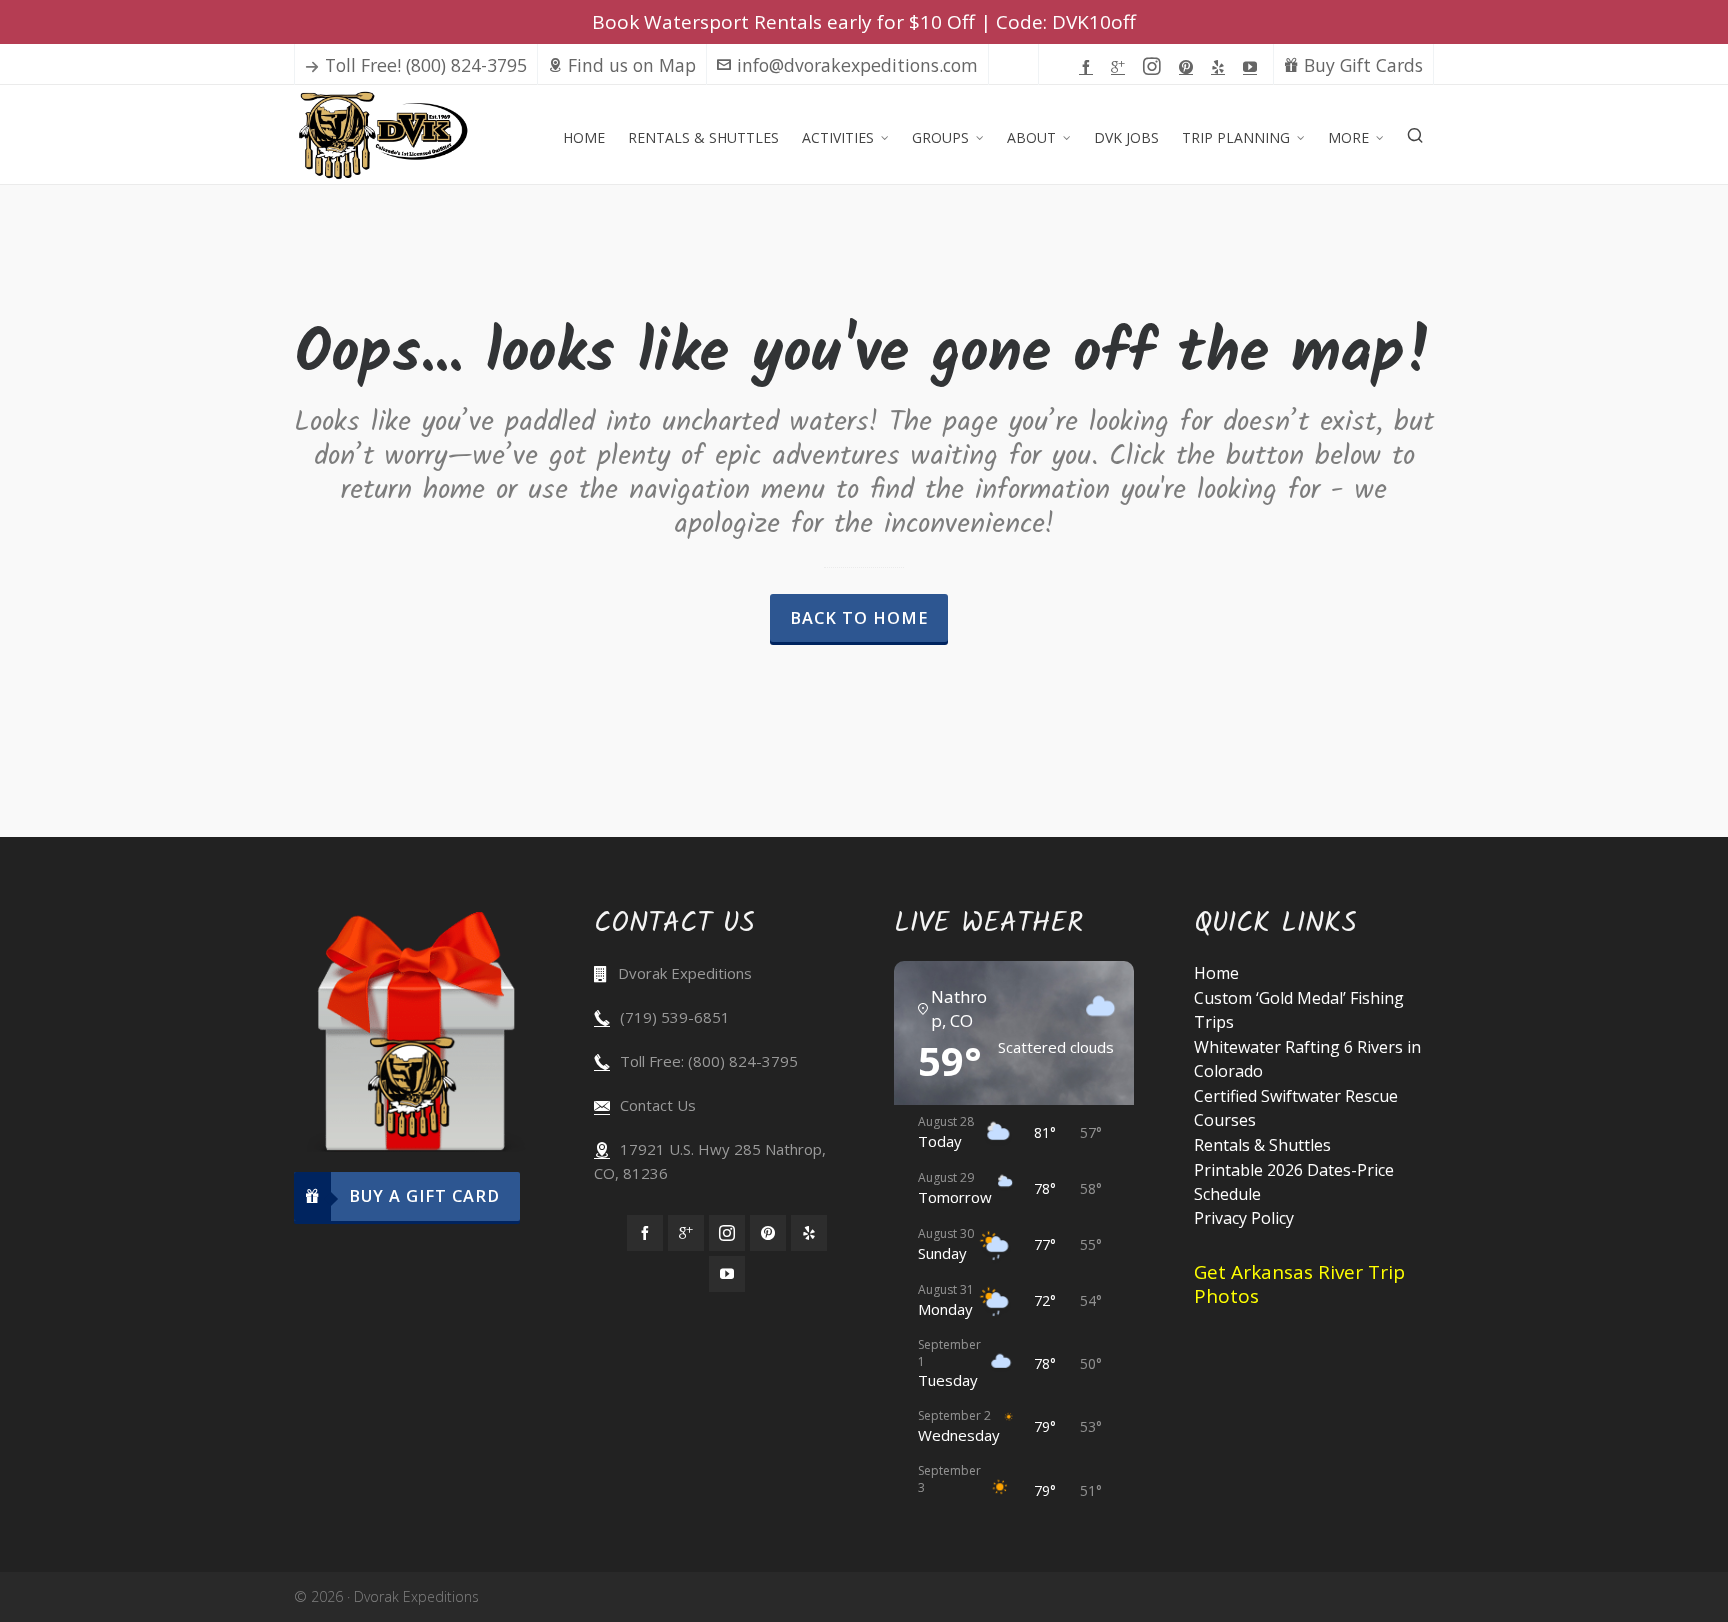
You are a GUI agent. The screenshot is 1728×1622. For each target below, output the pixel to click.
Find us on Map (632, 65)
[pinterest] (1189, 66)
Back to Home (859, 618)
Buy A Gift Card (424, 1196)
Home (1216, 973)
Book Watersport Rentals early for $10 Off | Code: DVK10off (864, 22)
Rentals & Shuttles (1262, 1145)
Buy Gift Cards (1363, 65)
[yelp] (1221, 66)
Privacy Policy (1244, 1218)
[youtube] (1253, 66)
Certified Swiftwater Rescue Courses (1296, 1108)
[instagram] (1155, 66)
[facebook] (1089, 66)
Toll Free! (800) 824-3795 (426, 65)
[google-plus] (1121, 66)
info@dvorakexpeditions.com (857, 65)
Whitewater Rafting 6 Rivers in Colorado (1307, 1059)
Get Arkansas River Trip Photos (1299, 1284)
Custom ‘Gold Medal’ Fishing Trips (1299, 1010)
